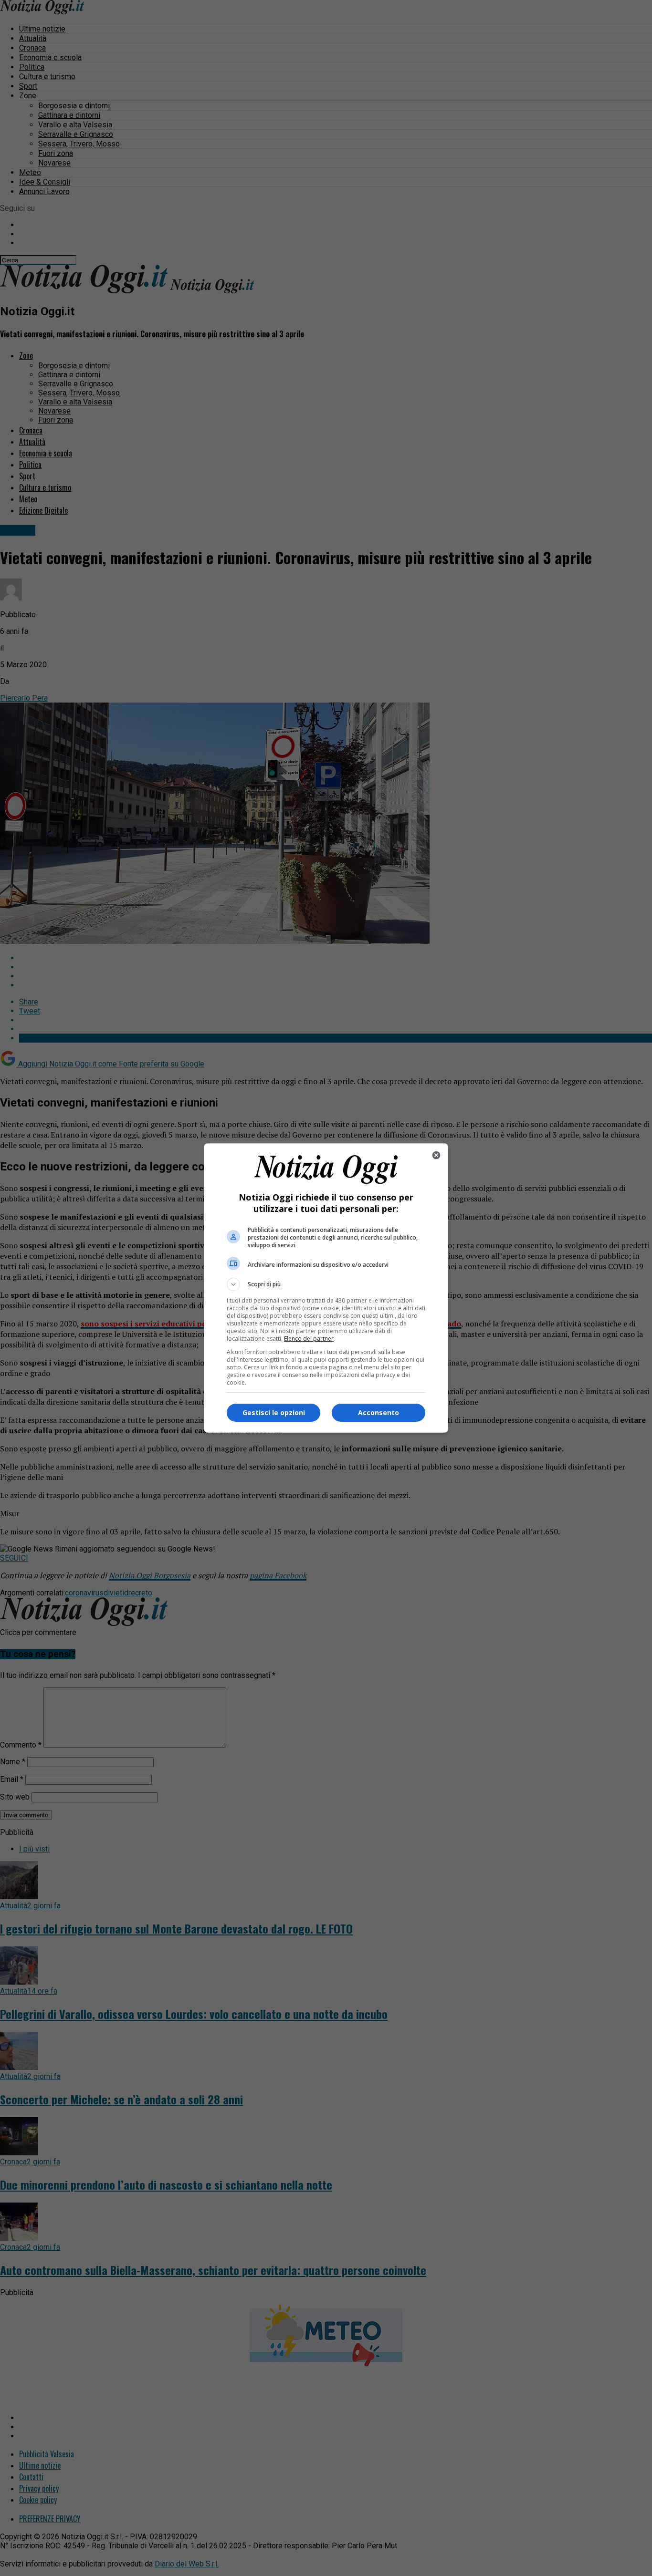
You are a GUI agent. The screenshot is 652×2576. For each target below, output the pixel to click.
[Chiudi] (436, 1155)
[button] (326, 1284)
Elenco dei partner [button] (309, 1339)
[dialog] (326, 1288)
